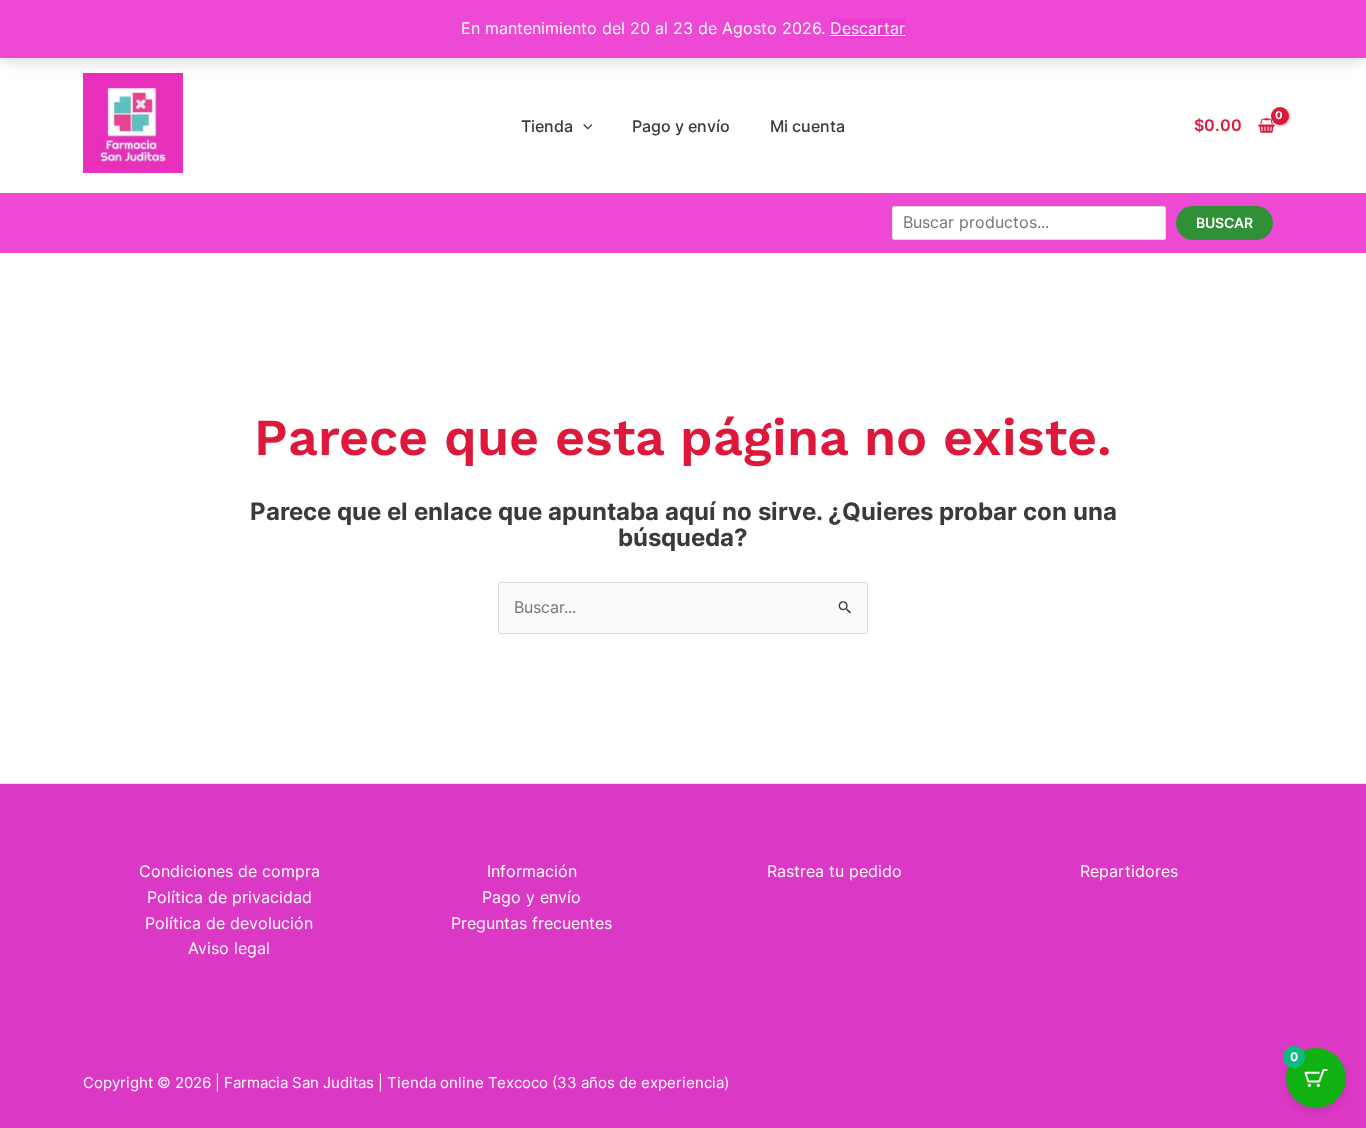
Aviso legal (229, 948)
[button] (583, 126)
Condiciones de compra (229, 871)
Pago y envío (681, 126)
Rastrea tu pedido (834, 871)
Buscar (1224, 222)
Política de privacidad (229, 897)
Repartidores (1129, 871)
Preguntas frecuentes (531, 923)
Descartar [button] (867, 28)
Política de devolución (229, 923)
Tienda (547, 126)
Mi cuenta (807, 126)
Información (532, 871)
